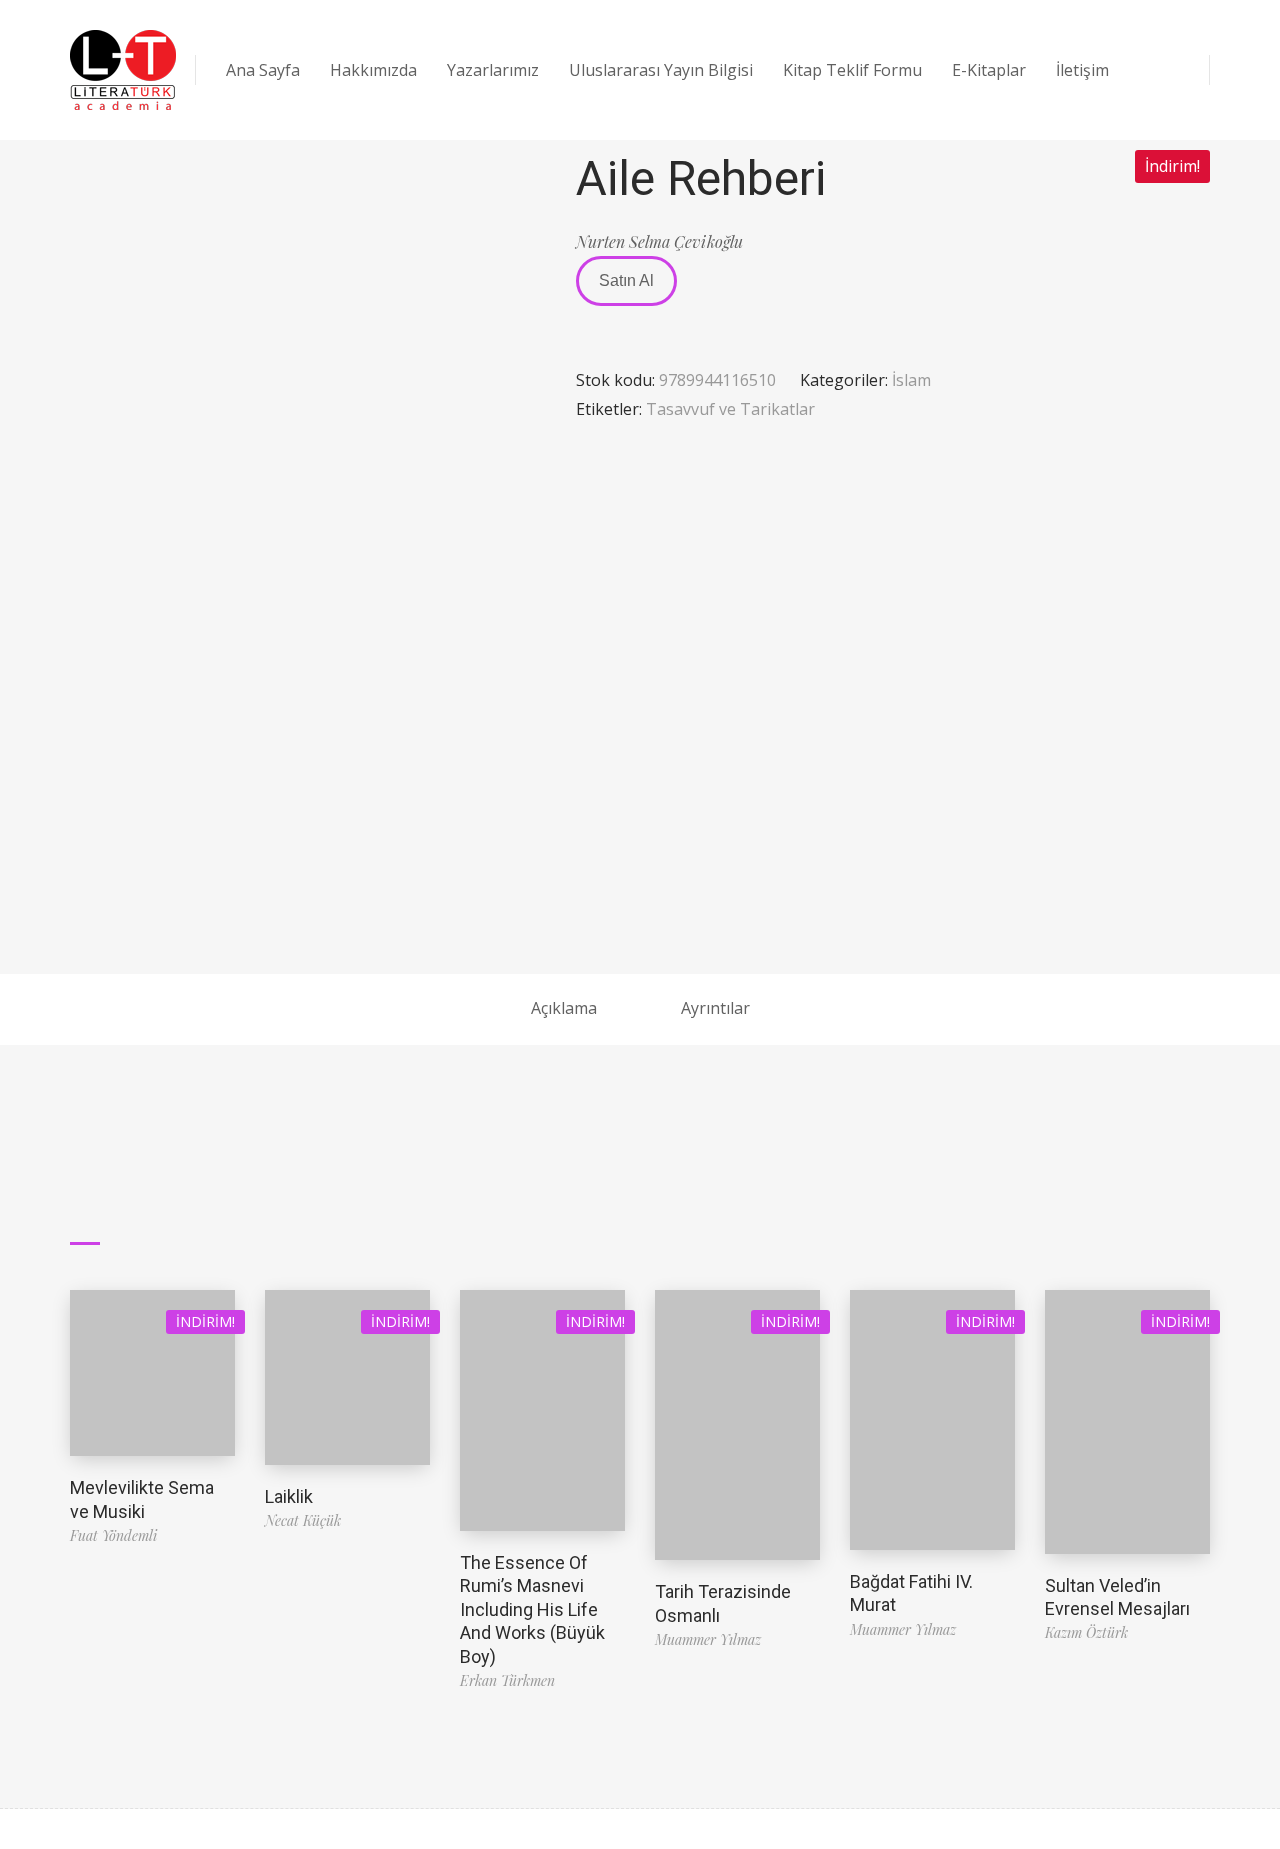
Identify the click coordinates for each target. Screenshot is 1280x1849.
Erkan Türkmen (507, 1680)
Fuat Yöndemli (113, 1535)
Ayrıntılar (715, 1008)
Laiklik (289, 1496)
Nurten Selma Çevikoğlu (659, 241)
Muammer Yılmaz (708, 1639)
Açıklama (564, 1008)
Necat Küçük (303, 1520)
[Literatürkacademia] (123, 70)
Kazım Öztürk (1086, 1632)
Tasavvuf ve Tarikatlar (730, 409)
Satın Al (626, 280)
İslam (911, 380)
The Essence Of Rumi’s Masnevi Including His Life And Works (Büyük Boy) (532, 1609)
